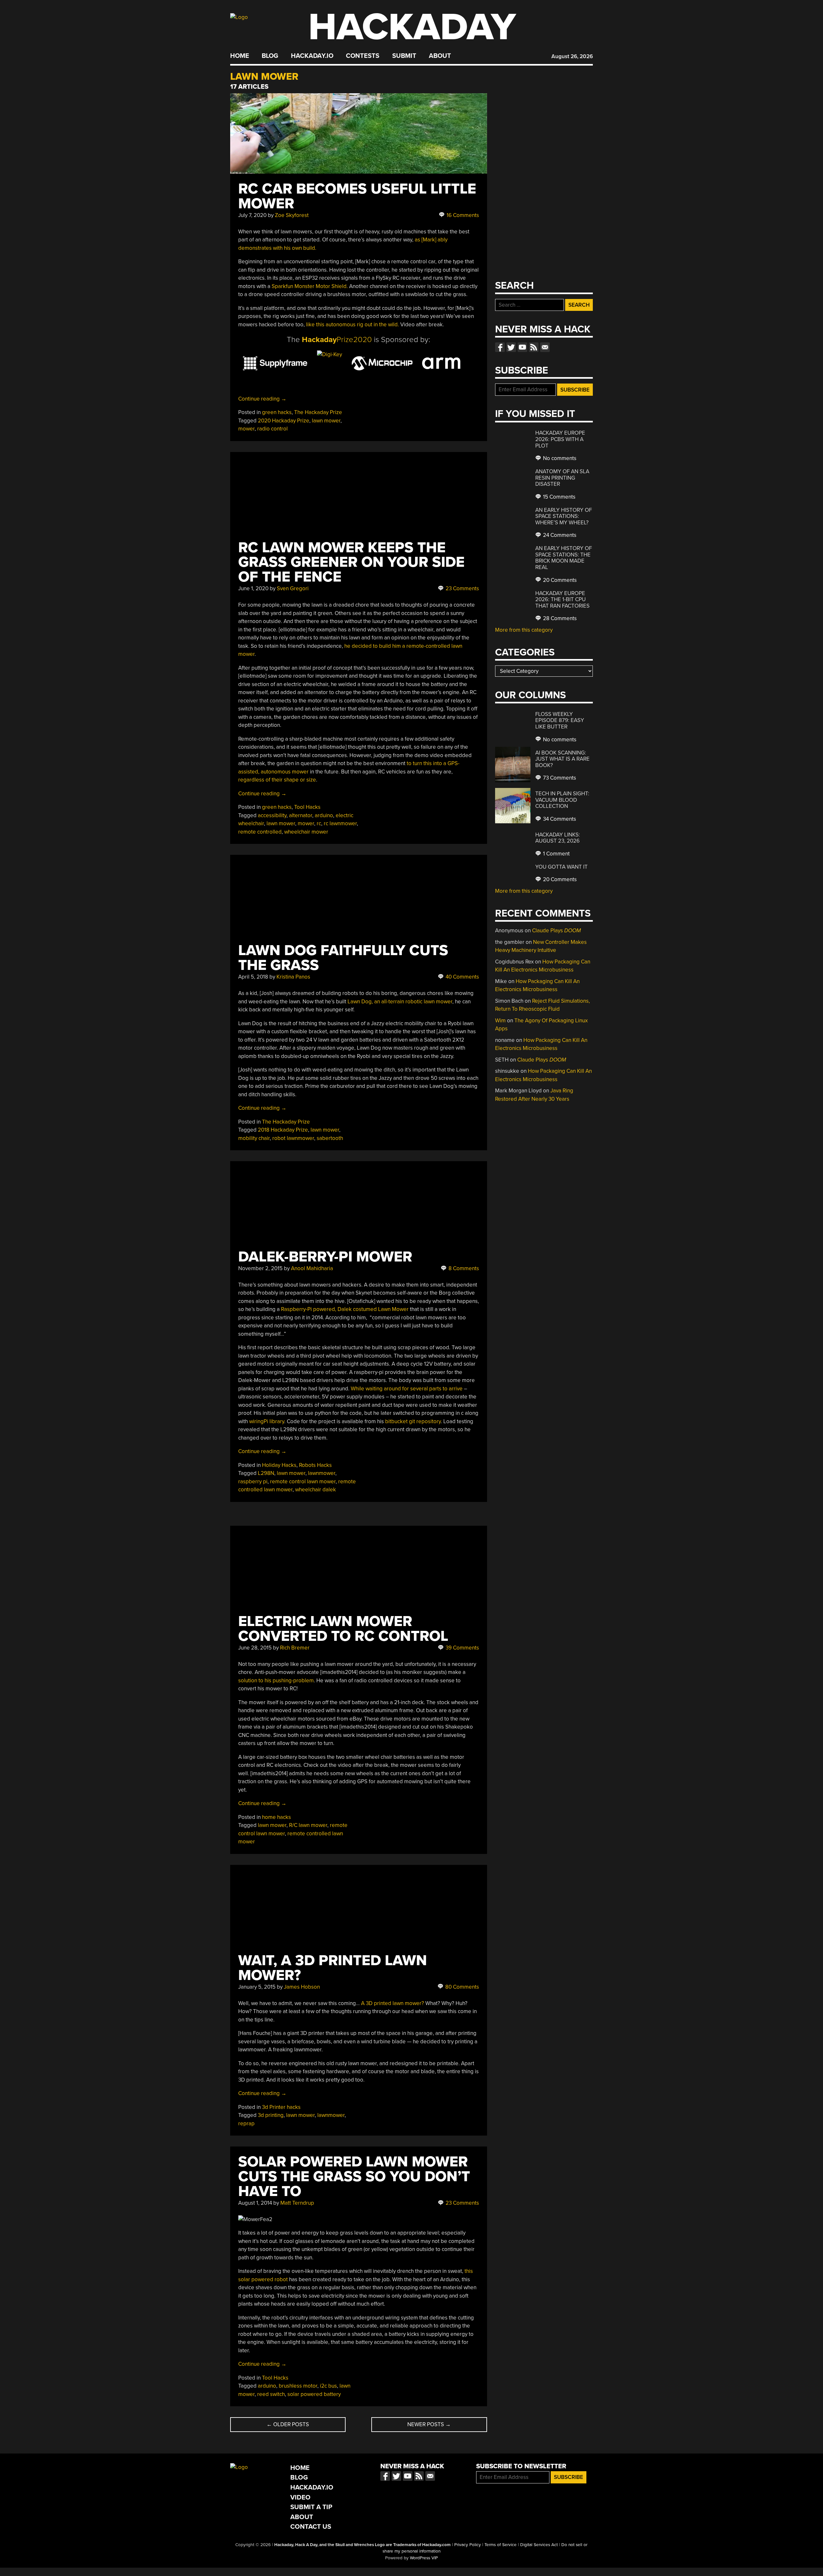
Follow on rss (534, 347)
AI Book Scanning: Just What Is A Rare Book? (562, 759)
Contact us (545, 347)
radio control (272, 429)
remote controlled (260, 832)
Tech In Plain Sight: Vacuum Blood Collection (562, 800)
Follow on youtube (522, 347)
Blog (270, 56)
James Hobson (302, 1987)
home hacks (276, 1817)
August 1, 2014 (255, 2203)
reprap (246, 2124)
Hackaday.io (312, 56)
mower (246, 429)
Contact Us (311, 2527)
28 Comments (559, 618)
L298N (266, 1473)
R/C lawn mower (308, 1825)
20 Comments (559, 580)
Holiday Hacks (279, 1465)
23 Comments (462, 588)
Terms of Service (501, 2545)
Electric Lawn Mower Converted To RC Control (343, 1629)
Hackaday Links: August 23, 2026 (558, 838)
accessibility (272, 815)
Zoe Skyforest (292, 215)
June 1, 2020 (253, 588)
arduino (324, 815)
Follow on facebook (500, 347)
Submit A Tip (311, 2507)
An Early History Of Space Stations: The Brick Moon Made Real (564, 558)
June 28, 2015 (255, 1648)
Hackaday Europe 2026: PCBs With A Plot (560, 439)
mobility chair (254, 1138)
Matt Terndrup (297, 2203)
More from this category (524, 630)
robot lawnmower (293, 1138)
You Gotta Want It (561, 867)
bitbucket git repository (413, 1421)
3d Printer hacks (281, 2107)
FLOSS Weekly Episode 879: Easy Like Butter (560, 720)
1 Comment (556, 854)
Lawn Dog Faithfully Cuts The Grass (343, 958)
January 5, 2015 (257, 1987)
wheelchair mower (306, 832)
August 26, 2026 (572, 56)
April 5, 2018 (253, 977)
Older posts (288, 2424)
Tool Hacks (307, 807)
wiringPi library (267, 1421)
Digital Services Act (539, 2545)
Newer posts (429, 2424)
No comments (559, 458)
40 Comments (462, 977)
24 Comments (559, 535)
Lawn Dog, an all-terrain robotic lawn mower (400, 1002)
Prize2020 (337, 340)
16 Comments (462, 215)
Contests (363, 56)
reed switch (271, 2394)
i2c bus (328, 2386)
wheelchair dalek (316, 1490)
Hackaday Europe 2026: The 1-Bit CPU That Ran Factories (562, 600)
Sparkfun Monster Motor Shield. (310, 286)
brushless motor (298, 2386)
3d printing (271, 2115)
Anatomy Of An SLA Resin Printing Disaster (562, 478)
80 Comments (461, 1987)
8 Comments (463, 1268)
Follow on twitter (511, 347)
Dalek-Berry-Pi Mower (325, 1257)
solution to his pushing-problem (276, 1681)
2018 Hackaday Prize (283, 1130)
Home (240, 56)
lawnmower (322, 1473)
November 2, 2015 (260, 1268)
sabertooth (330, 1138)
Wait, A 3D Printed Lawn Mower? (333, 1968)
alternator (301, 815)
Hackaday (412, 27)
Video (300, 2497)
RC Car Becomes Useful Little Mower (357, 196)
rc (319, 823)
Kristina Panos (293, 977)
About (440, 56)
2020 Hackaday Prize (284, 421)
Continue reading (262, 399)
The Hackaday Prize (318, 412)
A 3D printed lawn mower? (393, 2003)
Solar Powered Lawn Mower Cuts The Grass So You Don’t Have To (354, 2177)
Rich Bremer (295, 1648)
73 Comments (559, 778)
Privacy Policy (468, 2545)
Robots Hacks (315, 1465)
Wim (500, 1021)
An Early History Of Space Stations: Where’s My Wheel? (564, 516)
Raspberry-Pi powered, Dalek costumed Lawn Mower (345, 1309)
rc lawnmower (340, 823)
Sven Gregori (293, 588)
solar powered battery (314, 2394)
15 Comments (559, 497)
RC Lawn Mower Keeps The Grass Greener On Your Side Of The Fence (351, 562)
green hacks (277, 412)
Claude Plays (556, 931)
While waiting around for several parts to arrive (407, 1389)
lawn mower (326, 421)
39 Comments (462, 1648)
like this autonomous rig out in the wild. (353, 325)
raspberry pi (253, 1482)
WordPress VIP (424, 2558)
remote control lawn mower (303, 1482)
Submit (404, 56)
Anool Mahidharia (312, 1268)
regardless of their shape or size (277, 780)
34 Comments (559, 819)
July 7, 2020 (252, 215)
